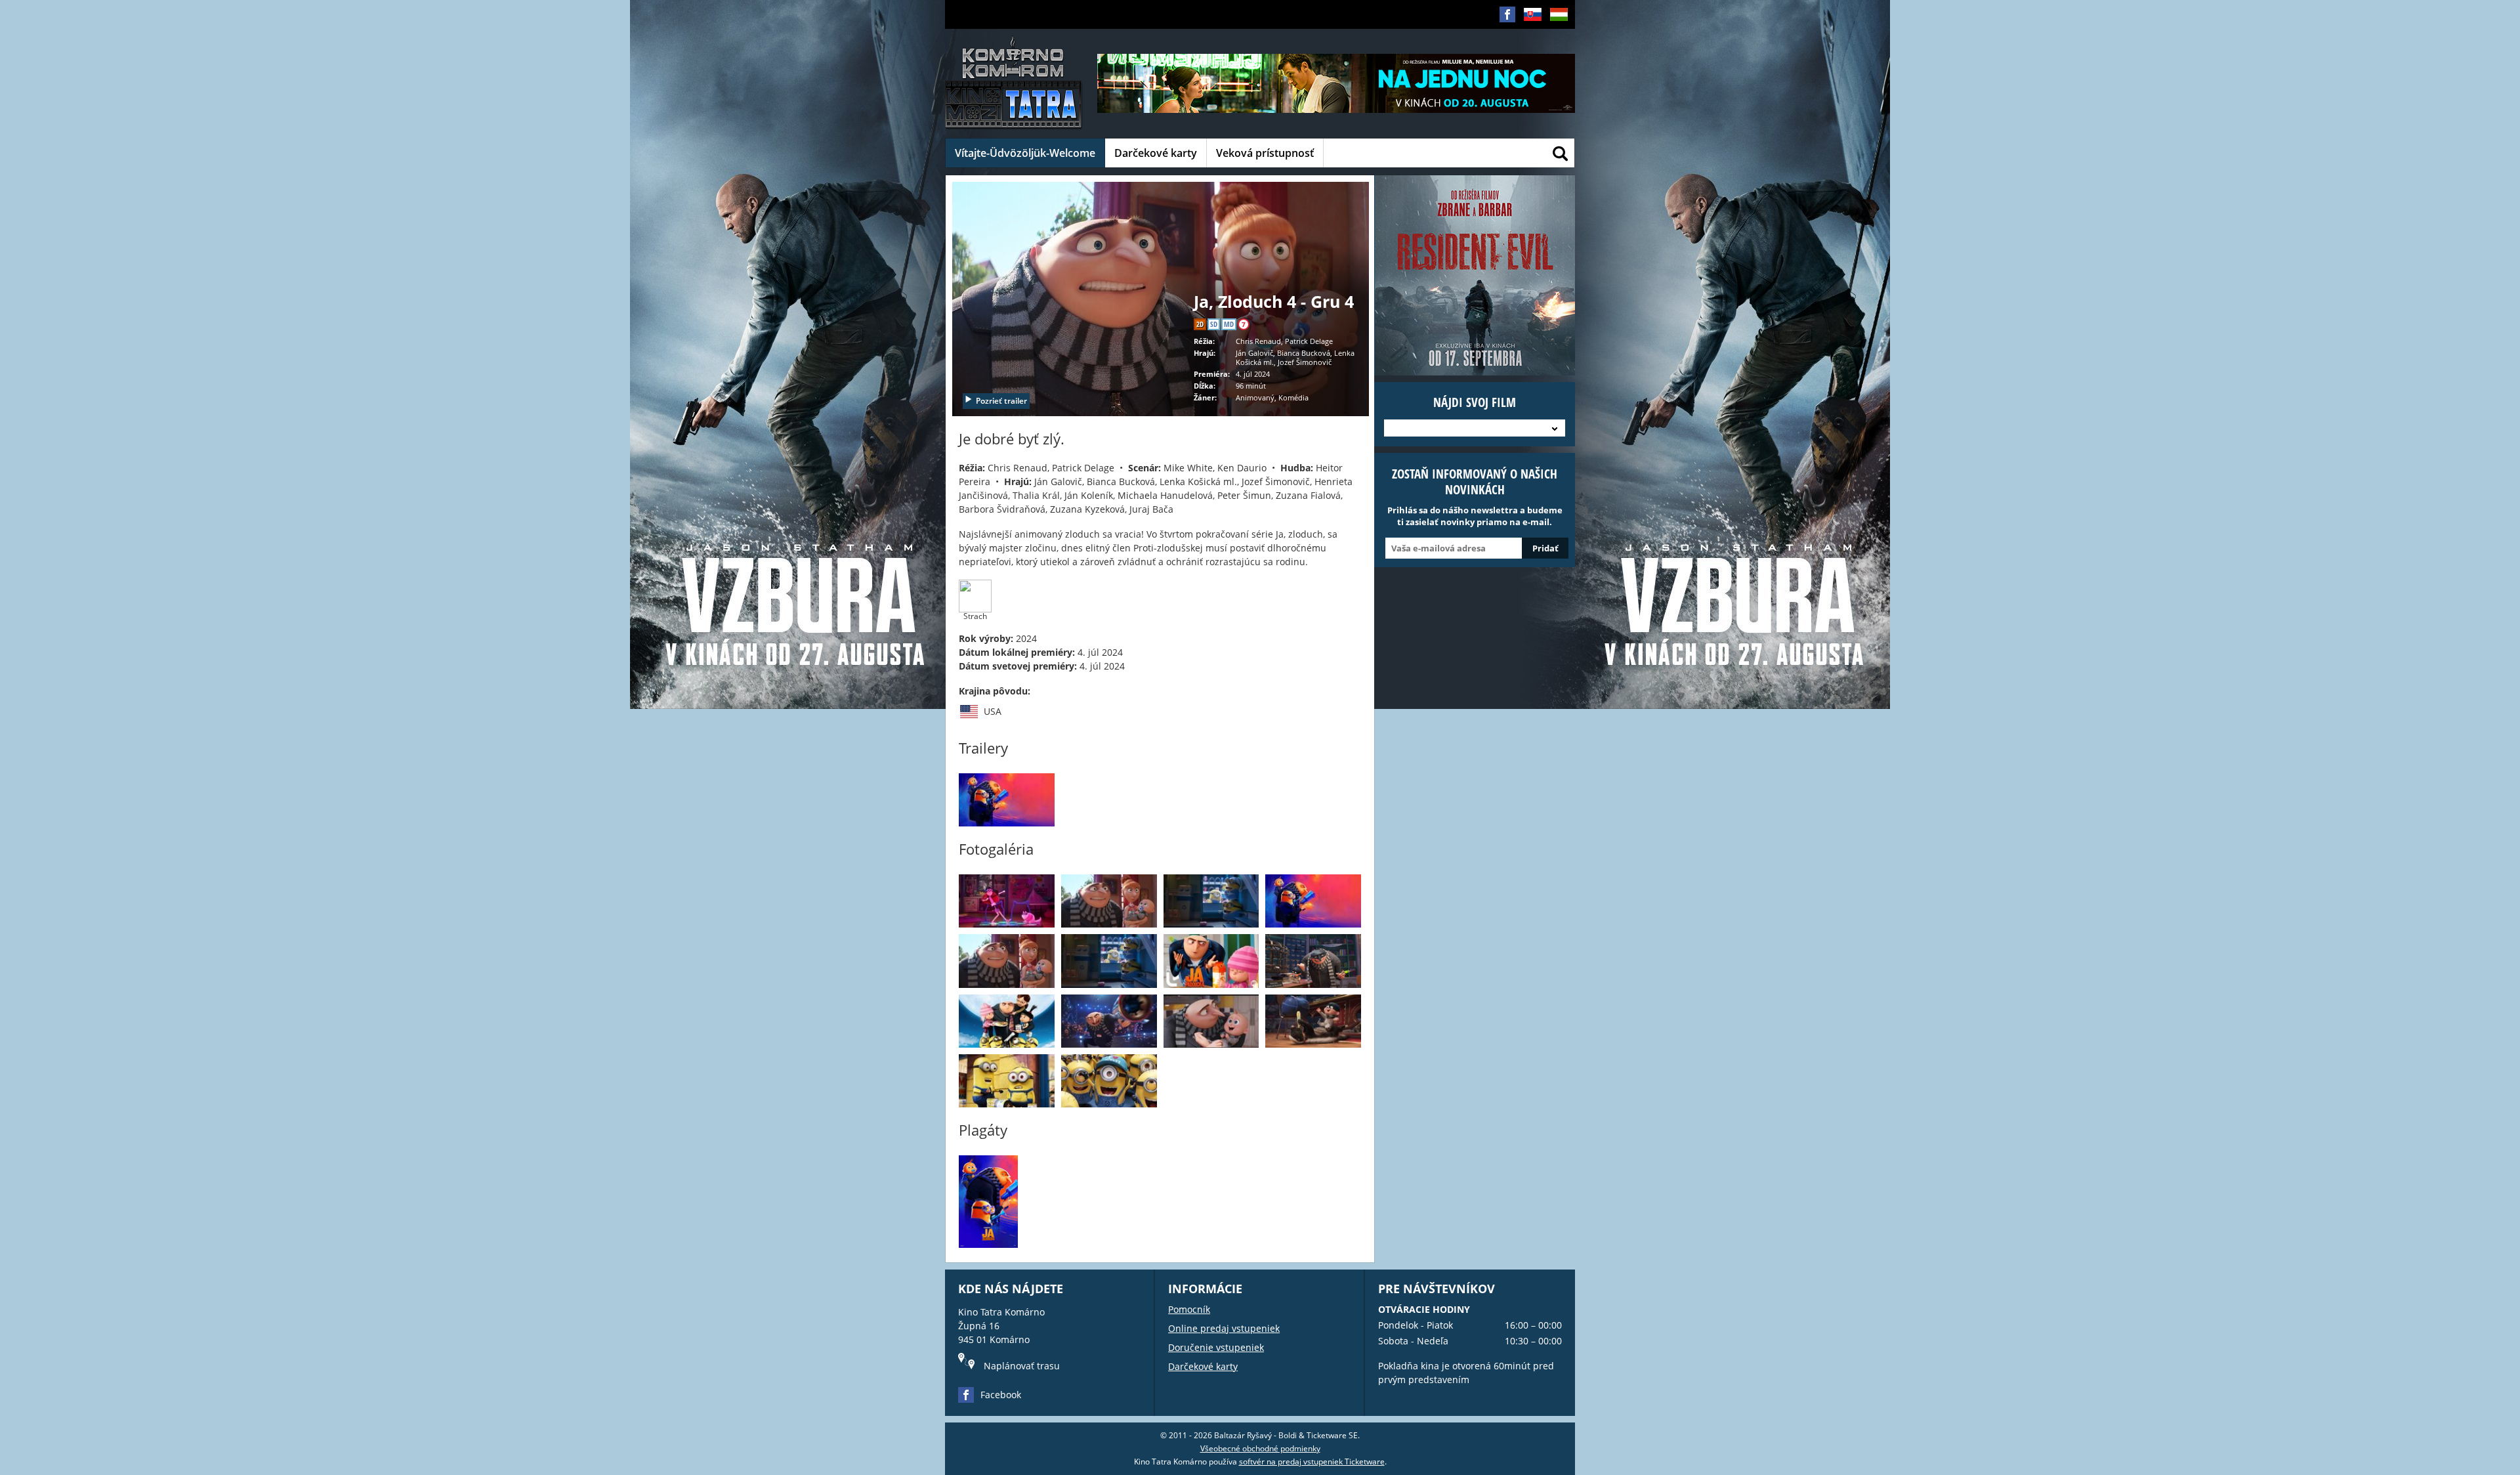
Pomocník (1189, 1309)
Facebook (1001, 1395)
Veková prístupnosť (1265, 153)
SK (1528, 35)
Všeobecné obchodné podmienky (1260, 1448)
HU (1555, 35)
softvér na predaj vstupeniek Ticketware (1312, 1462)
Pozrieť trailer (1001, 401)
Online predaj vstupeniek (1224, 1328)
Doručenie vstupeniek (1216, 1347)
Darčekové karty (1156, 153)
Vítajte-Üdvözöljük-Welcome (1025, 153)
